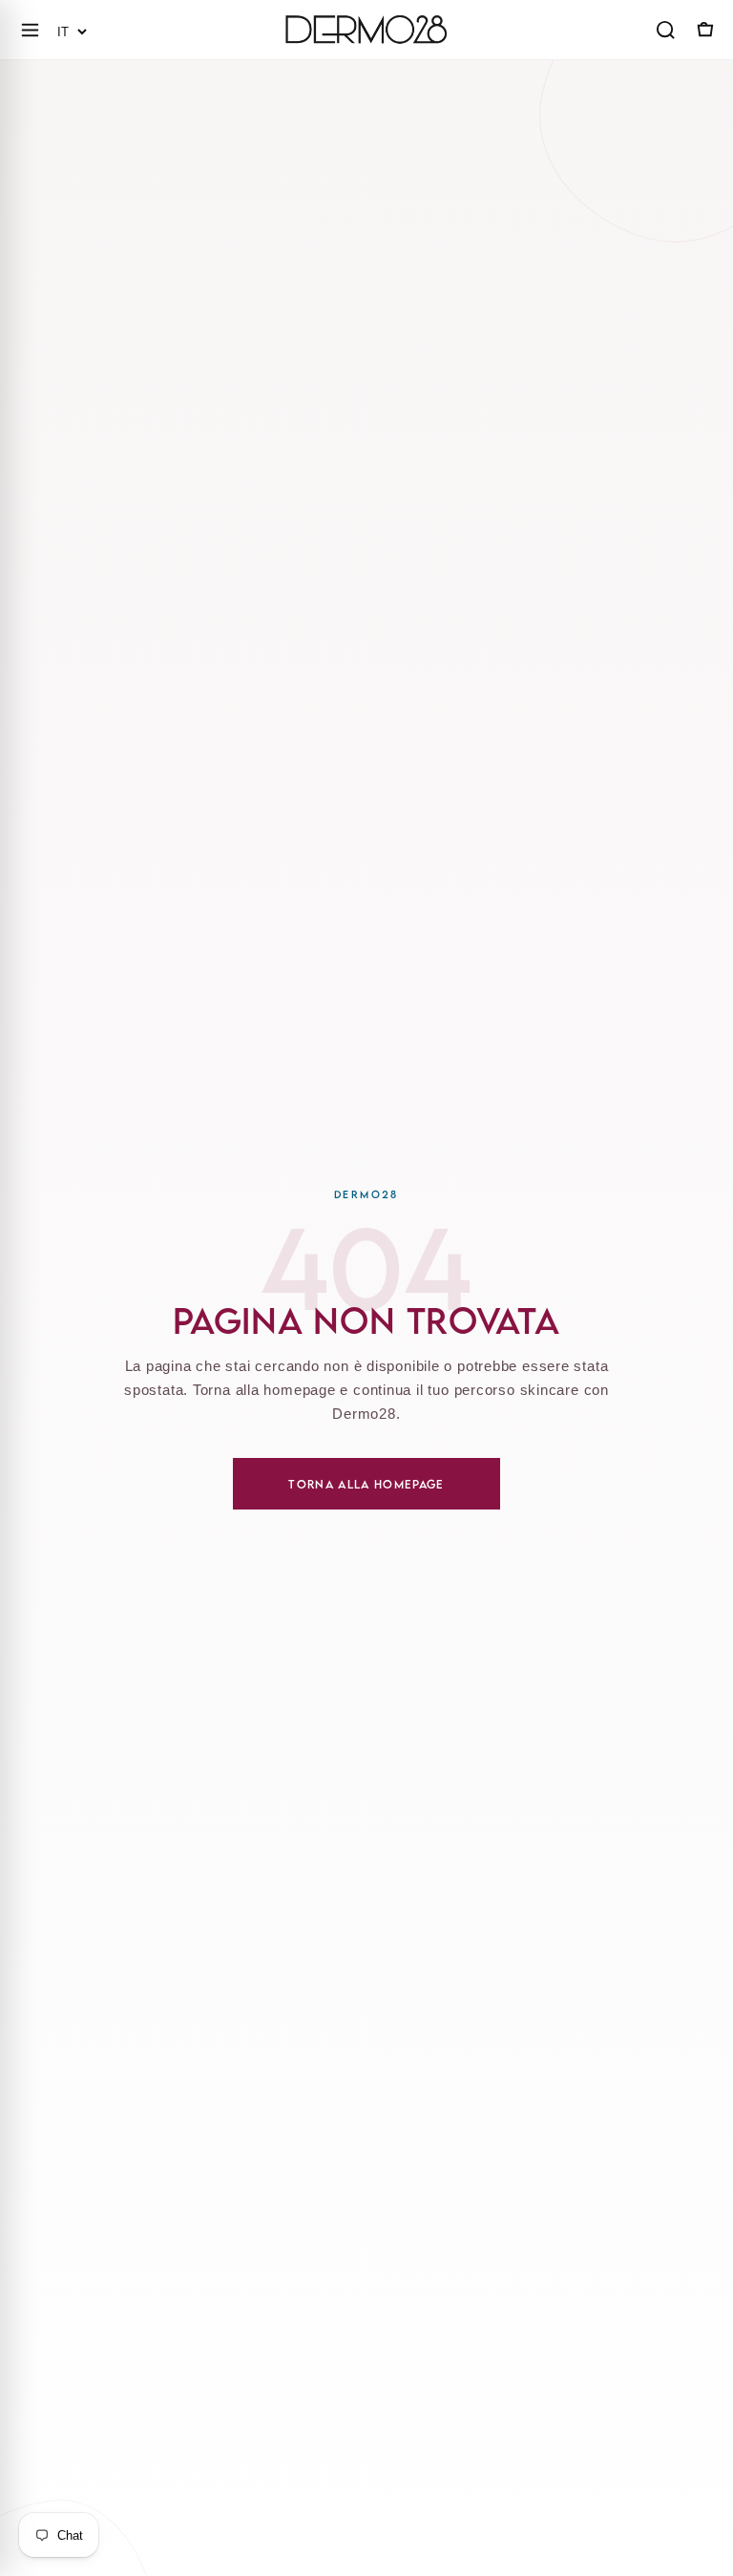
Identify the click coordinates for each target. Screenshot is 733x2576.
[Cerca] (665, 30)
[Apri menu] (30, 30)
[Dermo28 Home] (366, 30)
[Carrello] (703, 30)
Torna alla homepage (366, 1484)
